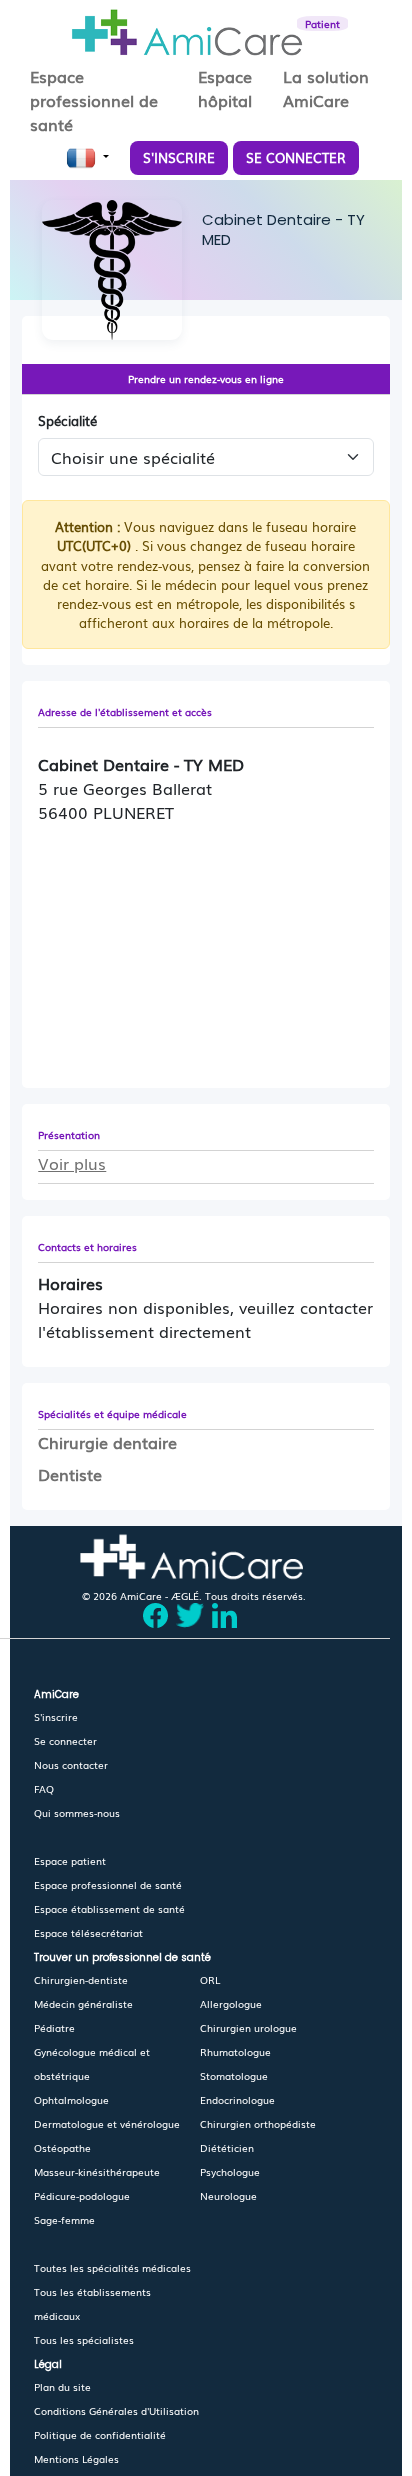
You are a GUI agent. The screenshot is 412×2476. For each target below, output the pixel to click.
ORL (210, 1979)
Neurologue (228, 2195)
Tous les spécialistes (84, 2339)
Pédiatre (54, 2027)
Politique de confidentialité (100, 2434)
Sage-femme (64, 2219)
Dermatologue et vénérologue (107, 2123)
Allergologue (231, 2003)
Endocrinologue (237, 2099)
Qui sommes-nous (77, 1812)
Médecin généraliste (83, 2003)
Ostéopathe (62, 2147)
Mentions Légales (76, 2458)
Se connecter (65, 1740)
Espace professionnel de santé (108, 1884)
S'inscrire (56, 1716)
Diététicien (227, 2147)
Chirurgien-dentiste (81, 1979)
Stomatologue (234, 2075)
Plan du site (62, 2386)
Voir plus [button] (72, 1163)
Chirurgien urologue (248, 2027)
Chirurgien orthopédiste (258, 2123)
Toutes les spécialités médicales (112, 2267)
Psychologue (230, 2171)
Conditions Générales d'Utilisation (116, 2410)
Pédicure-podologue (82, 2195)
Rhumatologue (235, 2051)
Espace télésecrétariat (88, 1932)
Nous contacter (71, 1764)
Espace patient (70, 1860)
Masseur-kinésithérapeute (97, 2171)
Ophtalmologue (71, 2099)
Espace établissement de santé (109, 1908)
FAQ (44, 1788)
